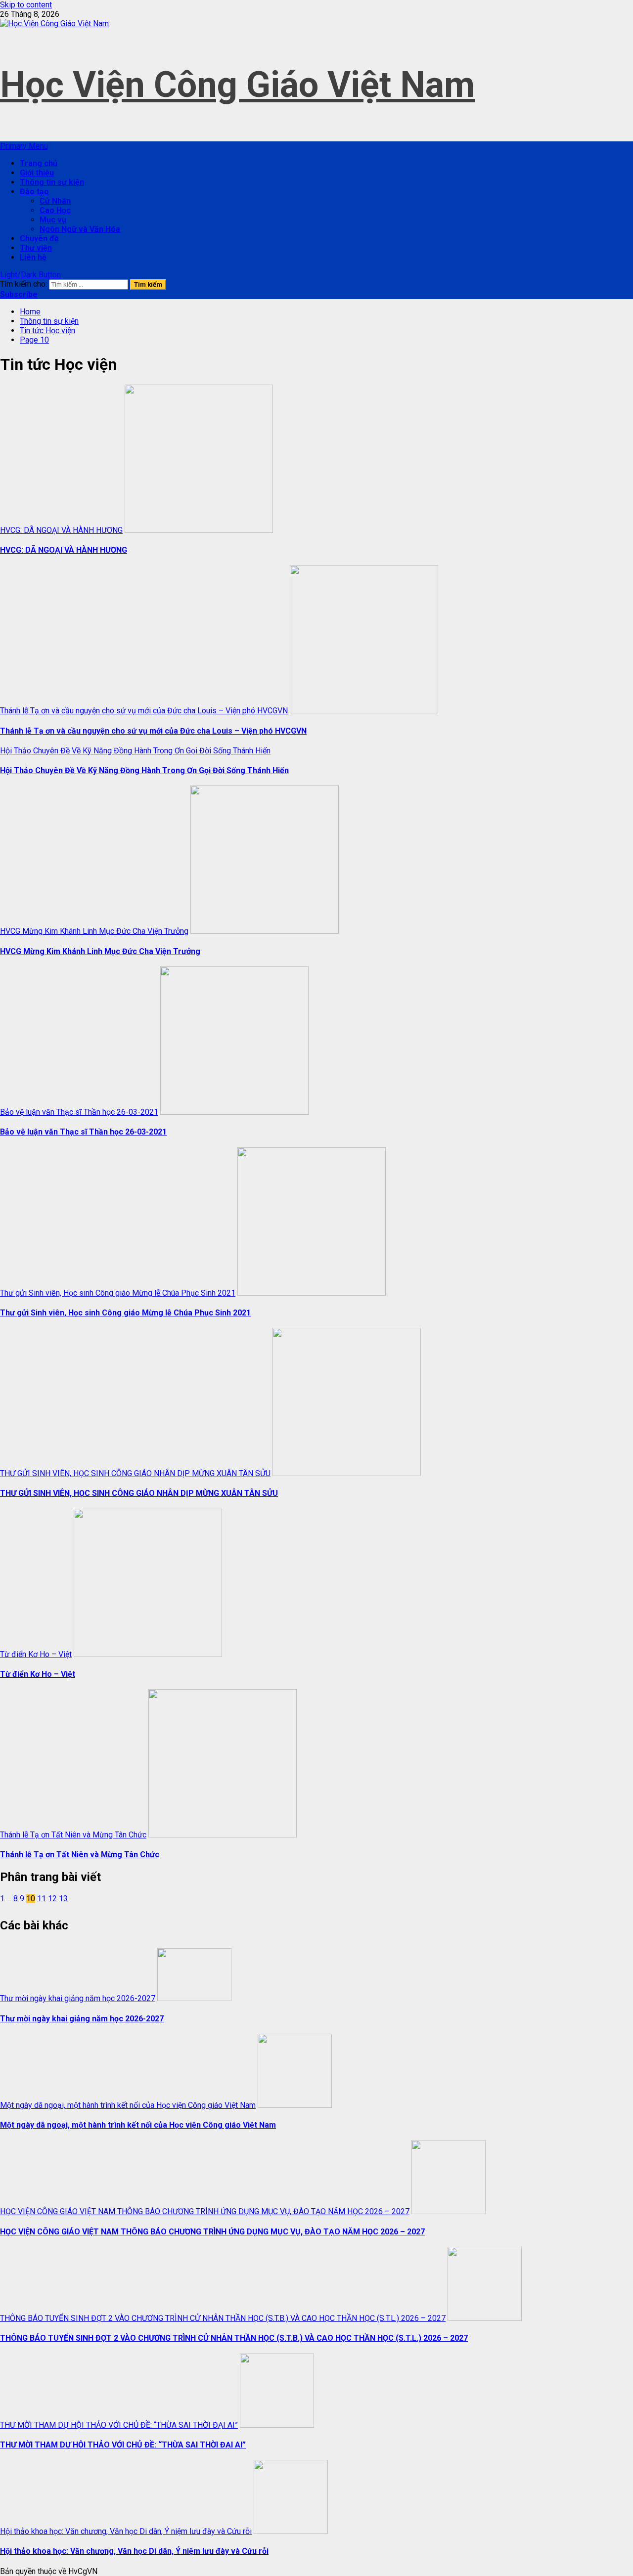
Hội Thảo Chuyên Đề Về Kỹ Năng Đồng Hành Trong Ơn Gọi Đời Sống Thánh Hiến (135, 751)
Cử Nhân (55, 201)
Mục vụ (53, 220)
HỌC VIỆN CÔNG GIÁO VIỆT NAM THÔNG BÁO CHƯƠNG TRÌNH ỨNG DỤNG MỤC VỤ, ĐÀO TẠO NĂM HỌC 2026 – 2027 (205, 2211)
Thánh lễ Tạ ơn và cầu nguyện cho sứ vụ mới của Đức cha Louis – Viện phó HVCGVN (144, 711)
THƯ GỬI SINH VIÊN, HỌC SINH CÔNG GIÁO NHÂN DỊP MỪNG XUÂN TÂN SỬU (135, 1473)
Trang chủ (39, 163)
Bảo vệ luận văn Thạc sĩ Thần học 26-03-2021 (79, 1112)
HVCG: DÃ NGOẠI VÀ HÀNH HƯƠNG (61, 530)
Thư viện (36, 248)
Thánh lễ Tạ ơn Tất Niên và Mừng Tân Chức (73, 1835)
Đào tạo (34, 192)
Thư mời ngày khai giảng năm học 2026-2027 (78, 1998)
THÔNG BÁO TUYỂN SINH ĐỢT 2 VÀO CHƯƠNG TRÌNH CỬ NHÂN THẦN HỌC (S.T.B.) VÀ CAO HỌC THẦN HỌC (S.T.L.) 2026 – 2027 (223, 2318)
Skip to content (26, 5)
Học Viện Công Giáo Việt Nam (237, 85)
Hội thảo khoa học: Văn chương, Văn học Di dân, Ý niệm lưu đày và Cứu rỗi (126, 2531)
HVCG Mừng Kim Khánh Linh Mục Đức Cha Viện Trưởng (94, 931)
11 (42, 1899)
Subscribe (19, 294)
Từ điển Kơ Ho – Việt (36, 1654)
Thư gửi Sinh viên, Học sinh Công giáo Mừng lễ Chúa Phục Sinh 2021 (118, 1293)
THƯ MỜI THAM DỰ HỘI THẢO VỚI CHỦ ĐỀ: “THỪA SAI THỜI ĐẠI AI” (119, 2425)
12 (52, 1899)
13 (63, 1899)
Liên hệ (33, 257)
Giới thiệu (37, 173)
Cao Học (55, 210)
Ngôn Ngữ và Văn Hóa (80, 229)
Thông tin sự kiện (52, 182)
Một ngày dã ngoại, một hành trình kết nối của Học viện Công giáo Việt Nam (128, 2105)
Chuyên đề (39, 239)
